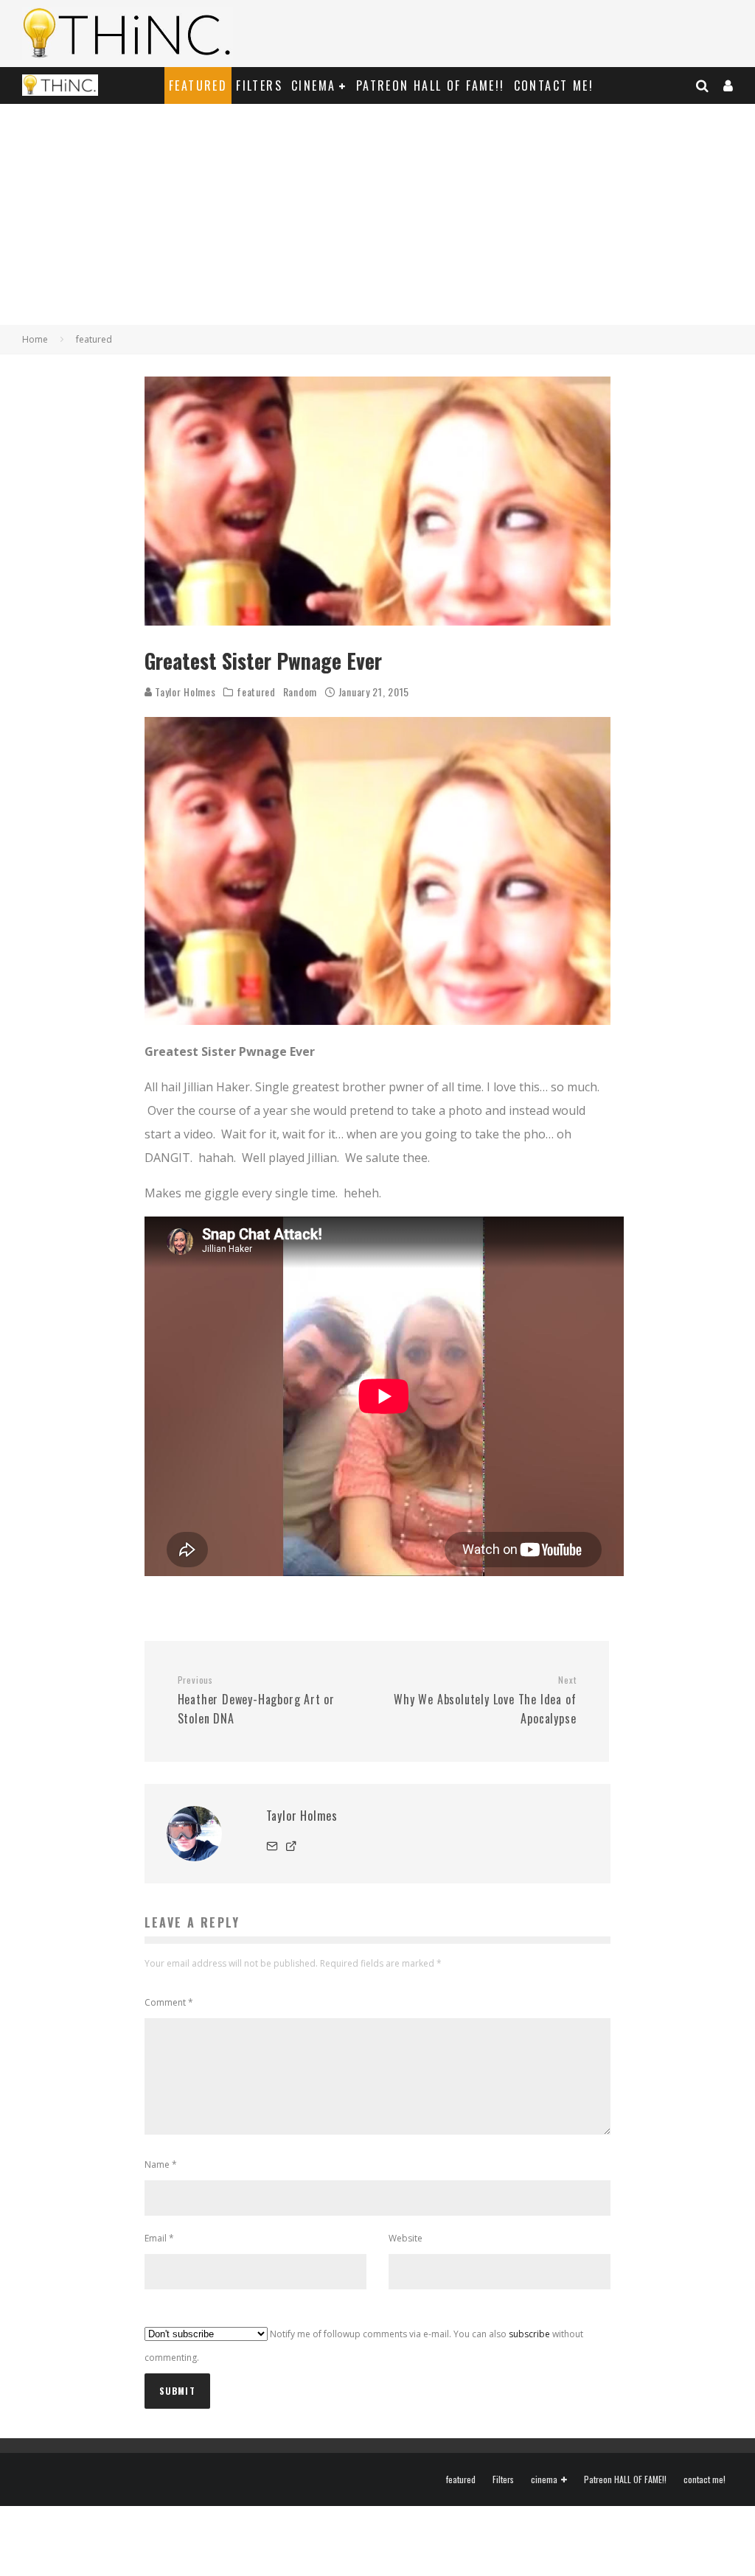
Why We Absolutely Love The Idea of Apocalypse (485, 1701)
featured (198, 85)
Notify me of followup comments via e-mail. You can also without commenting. (364, 2346)
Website (406, 2238)
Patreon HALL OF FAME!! (431, 85)
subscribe (529, 2334)
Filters (259, 85)
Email (159, 2238)
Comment (169, 2002)
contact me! (554, 85)
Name (161, 2164)
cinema (313, 85)
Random (300, 692)
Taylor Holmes (184, 692)
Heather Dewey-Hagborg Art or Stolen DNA (256, 1701)
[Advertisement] (377, 214)
